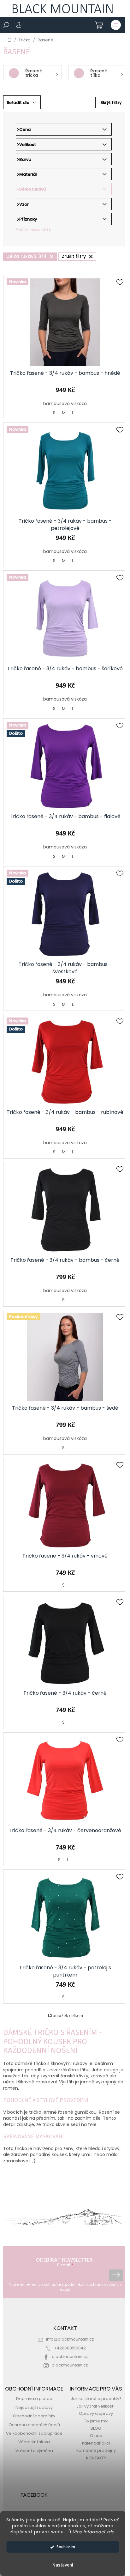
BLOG (96, 2428)
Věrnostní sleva (34, 2442)
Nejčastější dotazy (34, 2407)
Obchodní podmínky (34, 2416)
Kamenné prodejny (96, 2450)
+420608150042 (70, 2348)
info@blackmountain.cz (70, 2339)
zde (110, 2532)
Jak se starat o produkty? (96, 2399)
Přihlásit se (116, 2275)
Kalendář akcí (96, 2443)
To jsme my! (96, 2421)
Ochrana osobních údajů (34, 2425)
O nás (96, 2436)
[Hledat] (6, 25)
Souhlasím (66, 2547)
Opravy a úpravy (96, 2413)
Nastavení (63, 2565)
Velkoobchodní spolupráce (34, 2433)
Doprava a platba (34, 2399)
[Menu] (116, 25)
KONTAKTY (96, 2458)
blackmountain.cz (70, 2357)
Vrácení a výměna (34, 2451)
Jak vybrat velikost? (96, 2406)
